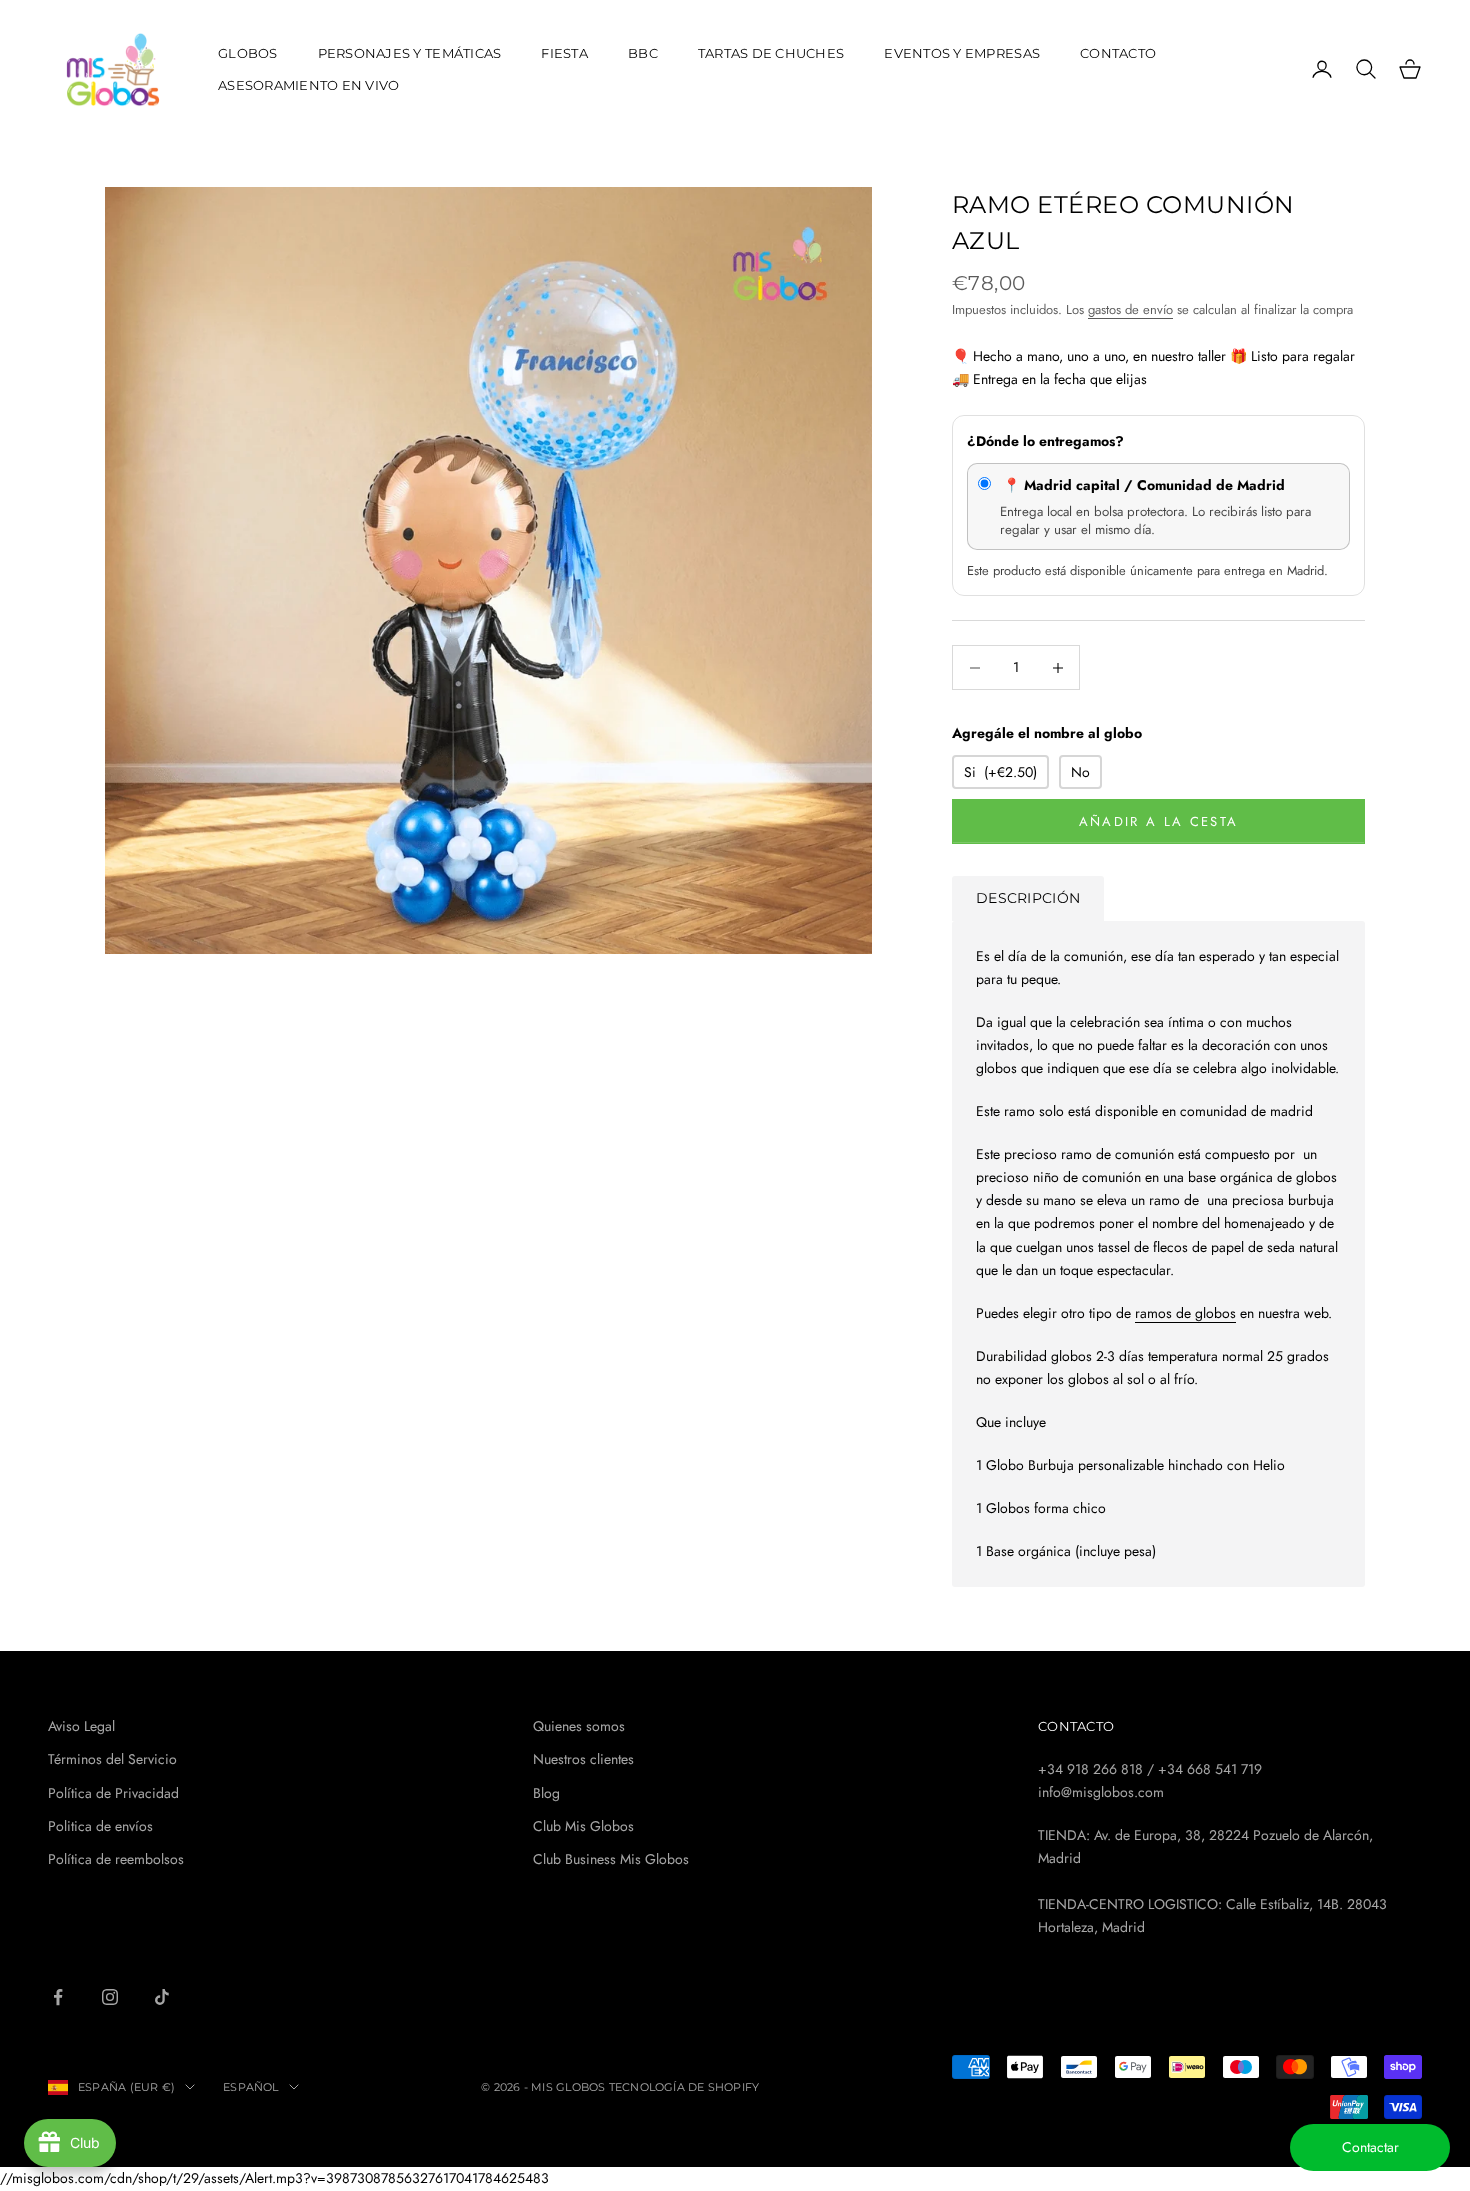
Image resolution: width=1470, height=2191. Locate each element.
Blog (546, 1793)
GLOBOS (248, 53)
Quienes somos (579, 1726)
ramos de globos (1185, 1313)
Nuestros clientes (583, 1759)
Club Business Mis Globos (611, 1859)
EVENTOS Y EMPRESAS (962, 53)
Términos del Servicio (112, 1759)
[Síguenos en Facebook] (58, 1997)
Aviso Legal (81, 1726)
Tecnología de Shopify (684, 2087)
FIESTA (564, 53)
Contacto (1118, 53)
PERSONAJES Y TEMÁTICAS (410, 53)
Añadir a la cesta (1159, 821)
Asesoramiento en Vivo (309, 85)
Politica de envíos (100, 1826)
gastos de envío (1130, 309)
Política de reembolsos (116, 1859)
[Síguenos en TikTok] (162, 1997)
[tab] (1028, 898)
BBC (643, 53)
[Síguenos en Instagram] (110, 1997)
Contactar (1370, 2147)
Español (251, 2087)
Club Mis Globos (583, 1826)
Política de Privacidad (113, 1793)
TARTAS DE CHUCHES (771, 53)
